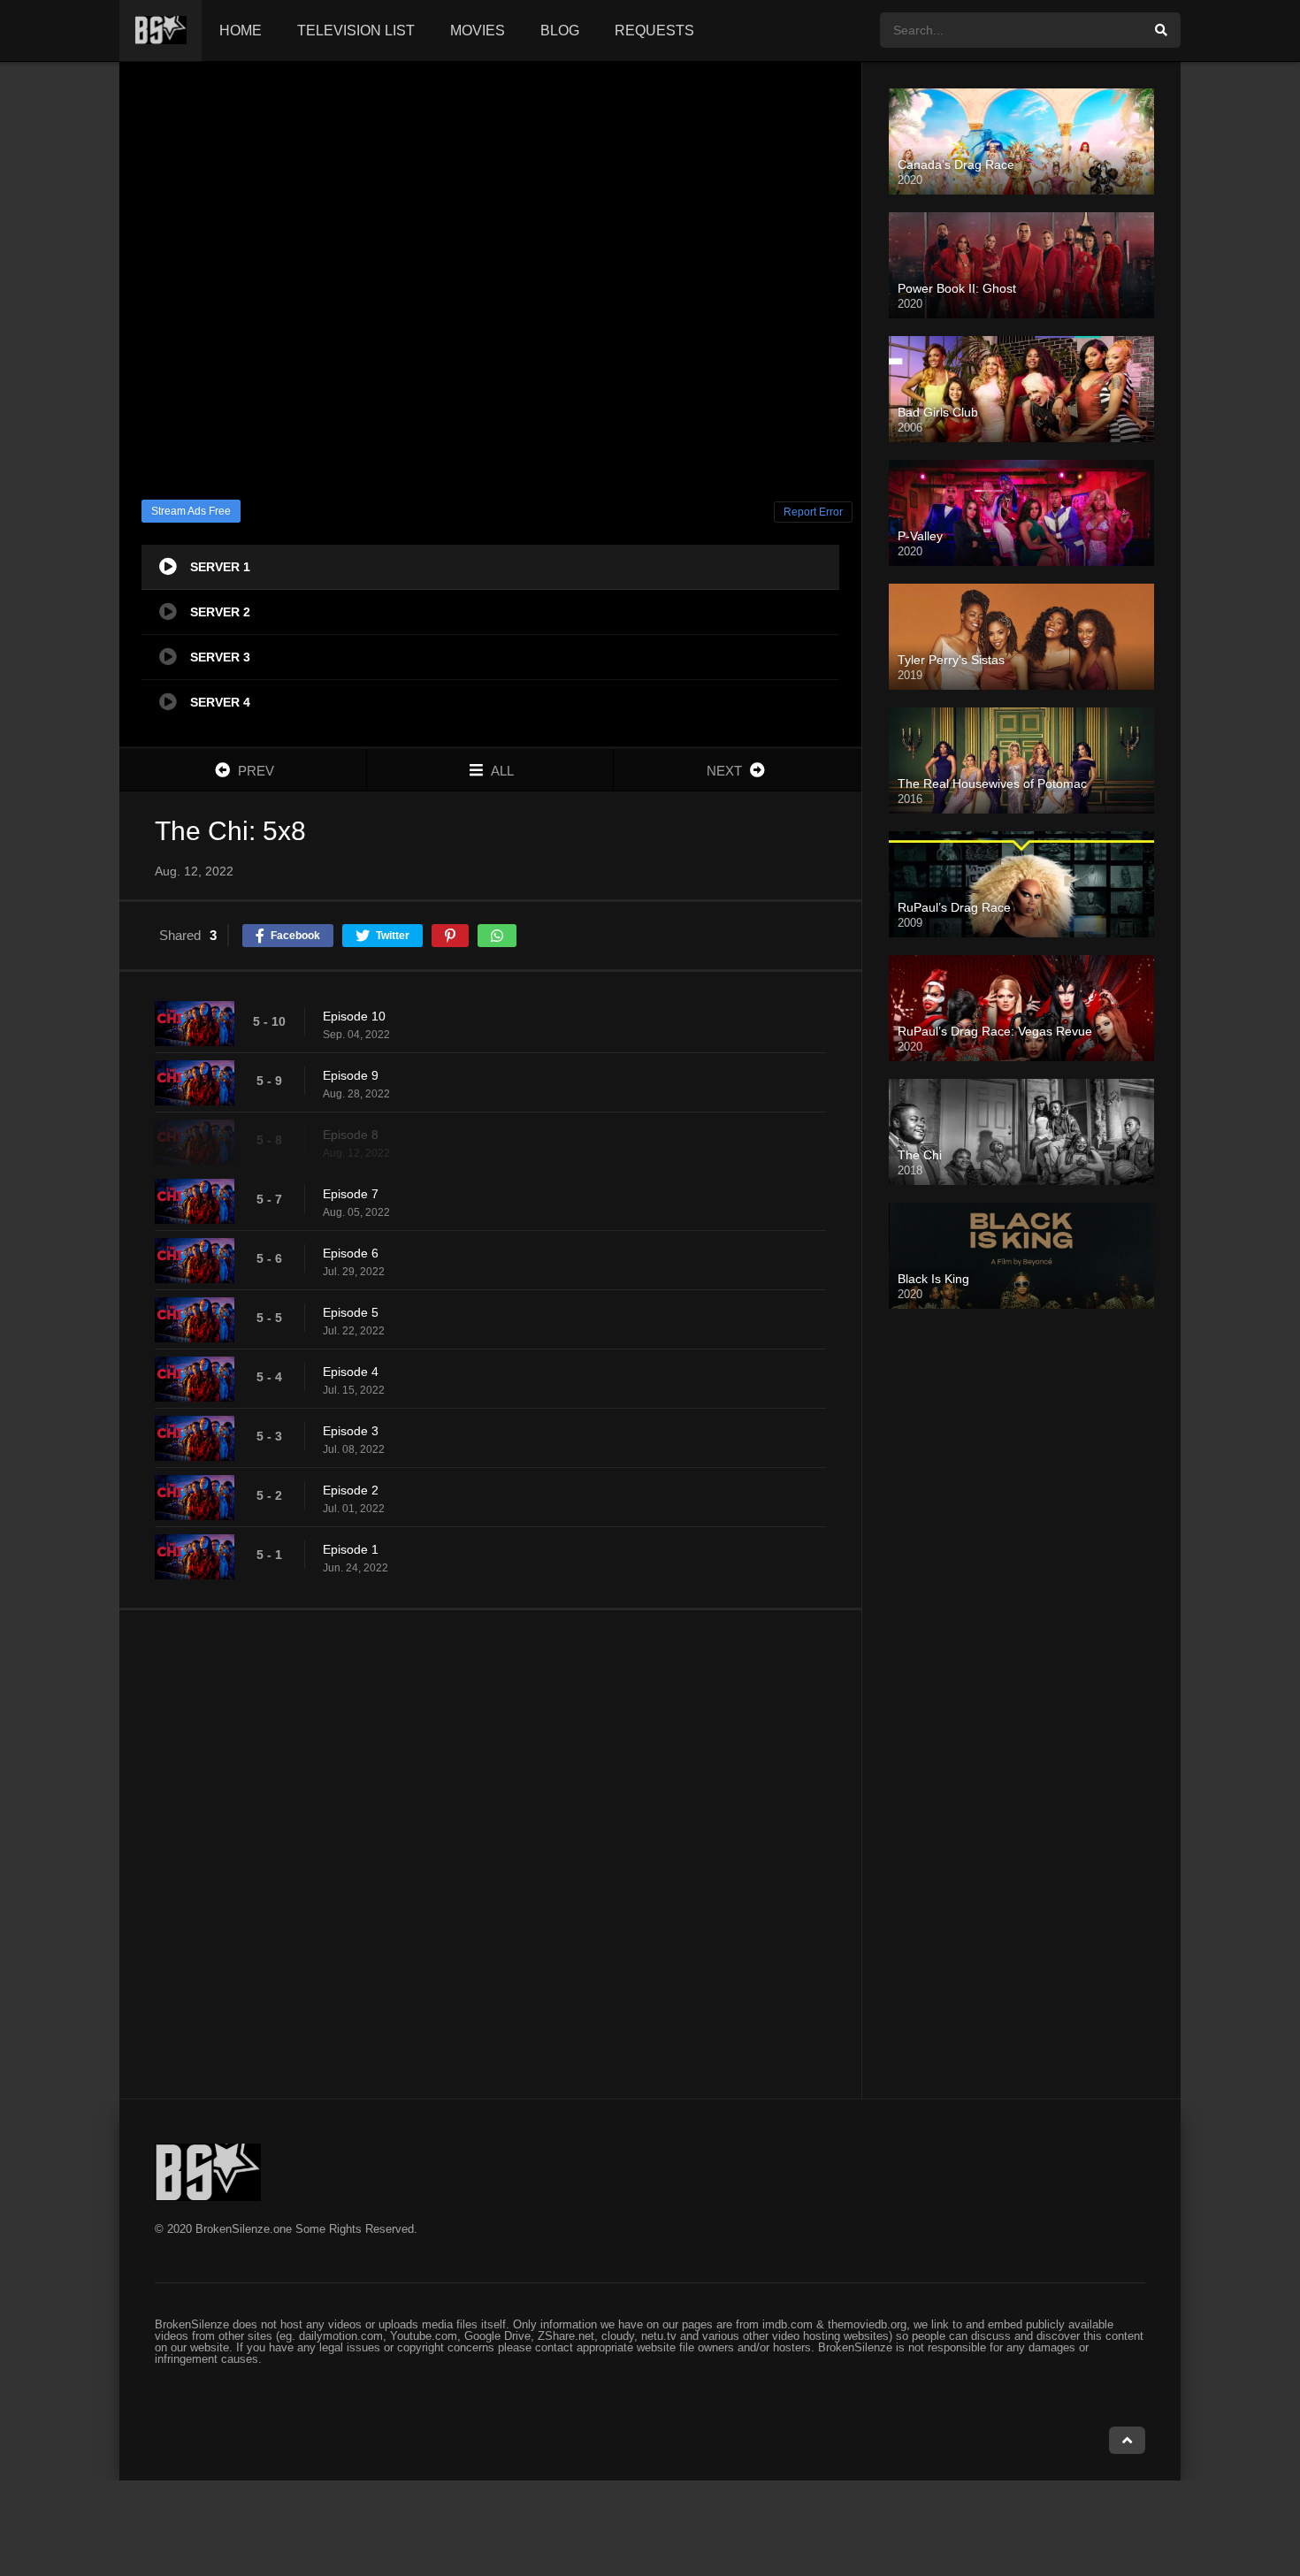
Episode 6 (351, 1253)
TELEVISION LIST (356, 31)
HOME (241, 31)
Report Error (813, 512)
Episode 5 (351, 1312)
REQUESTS (654, 31)
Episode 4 (351, 1372)
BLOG (560, 31)
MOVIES (478, 31)
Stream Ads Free (191, 511)
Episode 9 (351, 1075)
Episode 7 (351, 1194)
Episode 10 (354, 1016)
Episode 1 (351, 1549)
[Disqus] (490, 1854)
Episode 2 (351, 1490)
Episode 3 (351, 1431)
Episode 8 (351, 1135)
